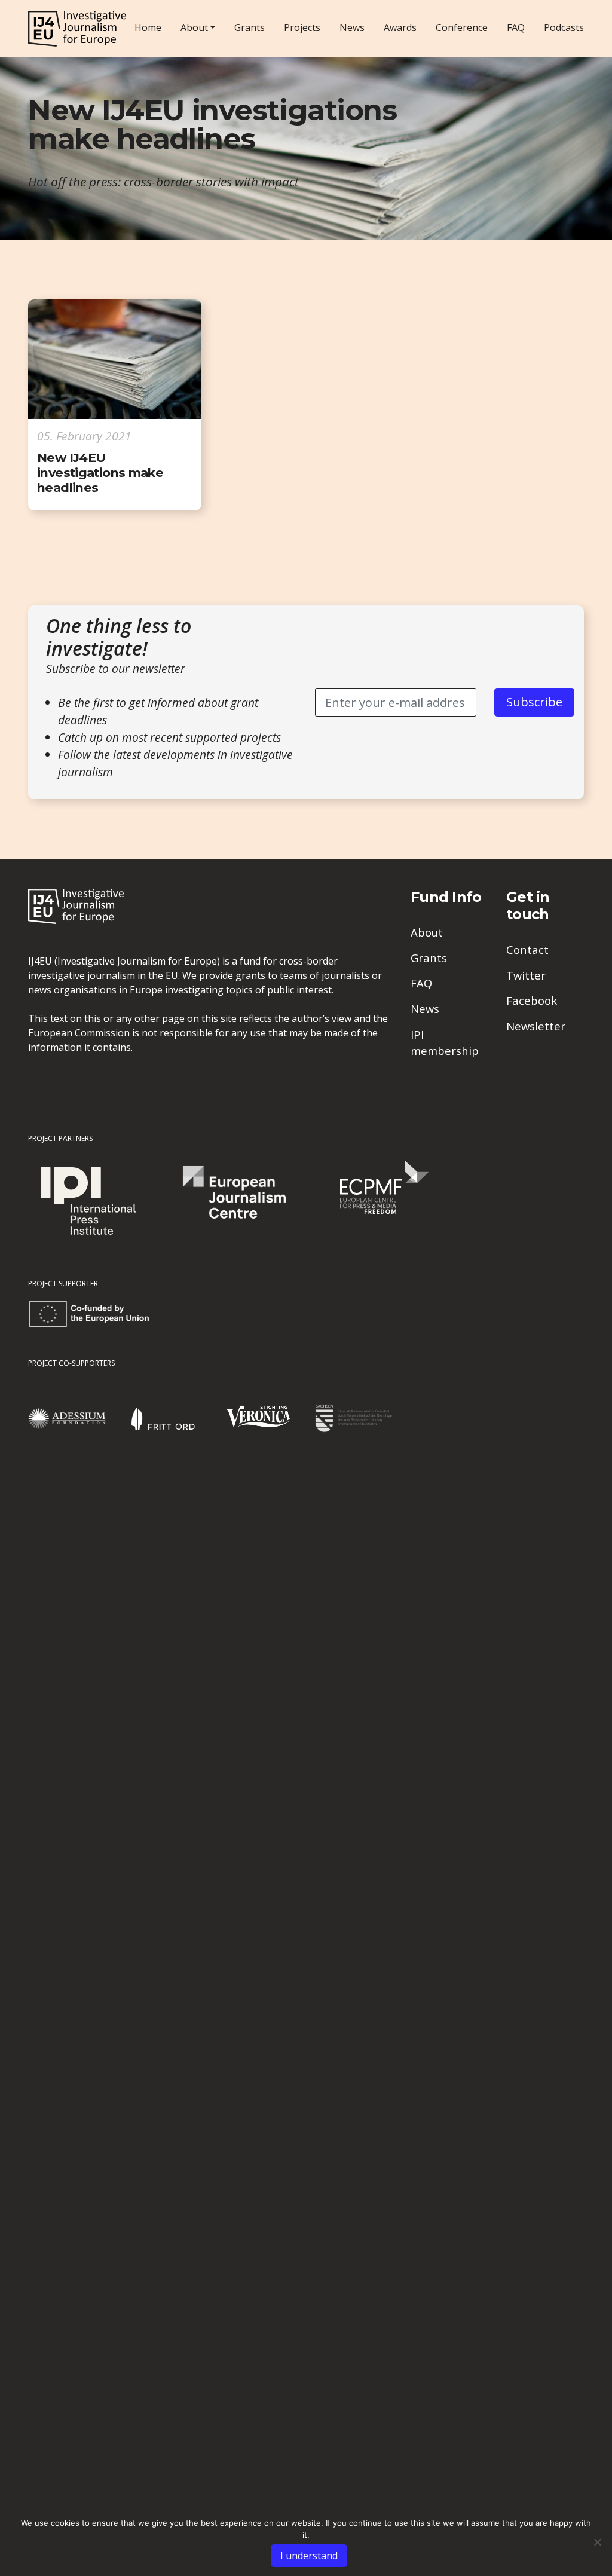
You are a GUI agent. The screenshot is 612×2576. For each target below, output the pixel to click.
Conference (462, 27)
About (194, 27)
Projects (302, 27)
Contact (527, 949)
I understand (309, 2556)
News (352, 27)
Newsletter (536, 1026)
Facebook (532, 1000)
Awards (400, 27)
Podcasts (564, 27)
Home (148, 27)
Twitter (526, 975)
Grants (250, 27)
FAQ (516, 27)
